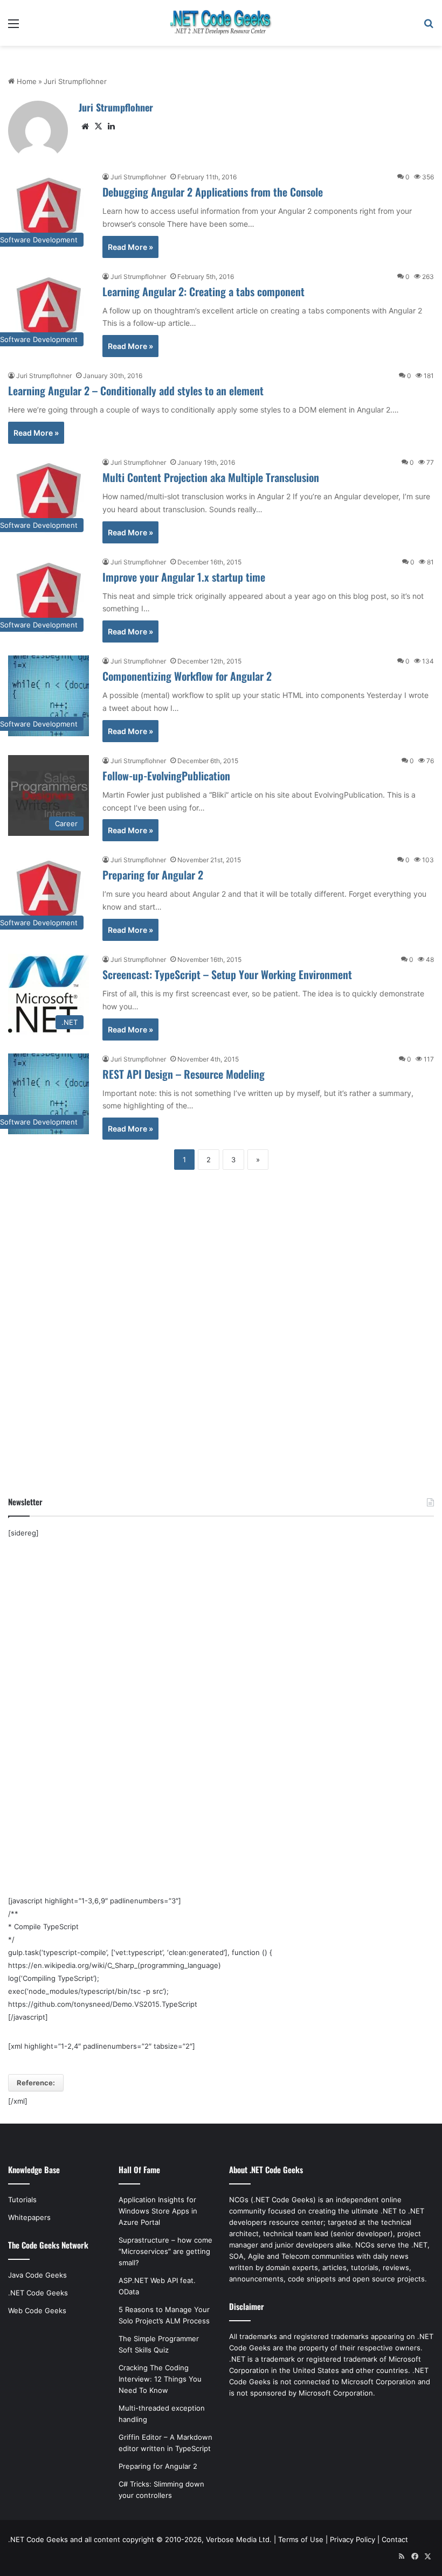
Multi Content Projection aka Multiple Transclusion (211, 477)
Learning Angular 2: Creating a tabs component (203, 291)
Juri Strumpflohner (116, 107)
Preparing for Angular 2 (153, 875)
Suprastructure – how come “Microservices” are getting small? (165, 2251)
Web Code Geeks (37, 2310)
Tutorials (22, 2200)
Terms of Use (301, 2539)
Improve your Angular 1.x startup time (184, 577)
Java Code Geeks (37, 2275)
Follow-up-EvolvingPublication (166, 776)
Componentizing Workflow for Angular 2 (187, 676)
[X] (98, 127)
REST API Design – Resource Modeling (184, 1074)
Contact (395, 2539)
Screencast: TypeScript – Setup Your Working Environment (227, 974)
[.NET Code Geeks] (221, 23)
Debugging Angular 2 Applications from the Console (213, 192)
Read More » (130, 247)
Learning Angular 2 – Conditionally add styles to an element (136, 390)
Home (26, 81)
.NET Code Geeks (38, 2293)
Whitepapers (29, 2217)
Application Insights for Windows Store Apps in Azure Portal (158, 2211)
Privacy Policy (353, 2539)
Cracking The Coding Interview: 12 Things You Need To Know (160, 2379)
